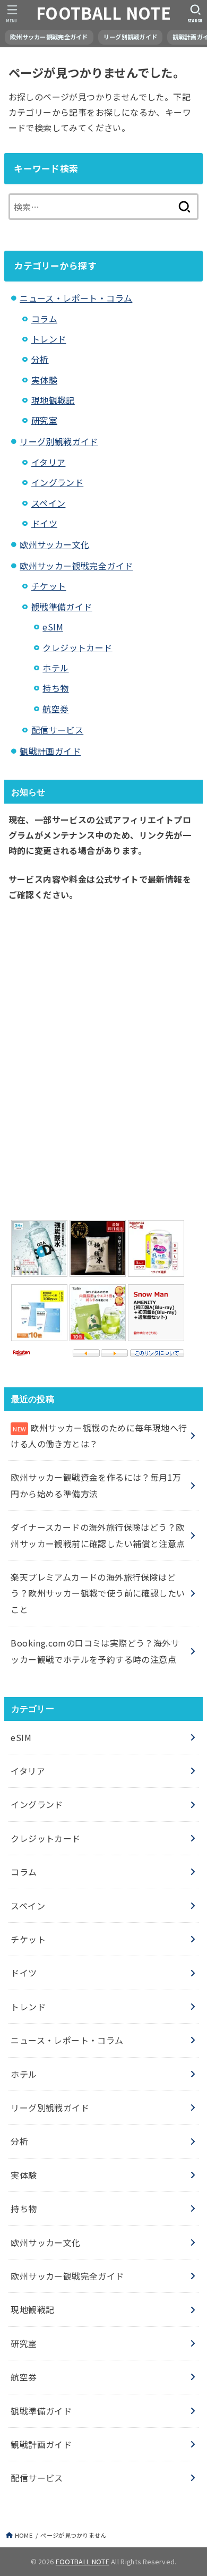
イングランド (57, 482)
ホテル (55, 668)
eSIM (53, 627)
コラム (44, 319)
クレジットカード (77, 647)
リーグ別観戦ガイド (131, 37)
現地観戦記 (53, 400)
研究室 (44, 420)
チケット (49, 586)
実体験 (44, 380)
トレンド (49, 339)
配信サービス (57, 730)
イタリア (49, 462)
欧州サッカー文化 (54, 544)
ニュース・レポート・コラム (76, 298)
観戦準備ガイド (62, 607)
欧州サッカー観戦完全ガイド (49, 37)
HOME (24, 2535)
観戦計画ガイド (50, 751)
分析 (40, 359)
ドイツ (44, 523)
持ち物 (55, 688)
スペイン (49, 503)
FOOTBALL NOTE (103, 13)
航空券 (55, 709)
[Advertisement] (103, 1057)
